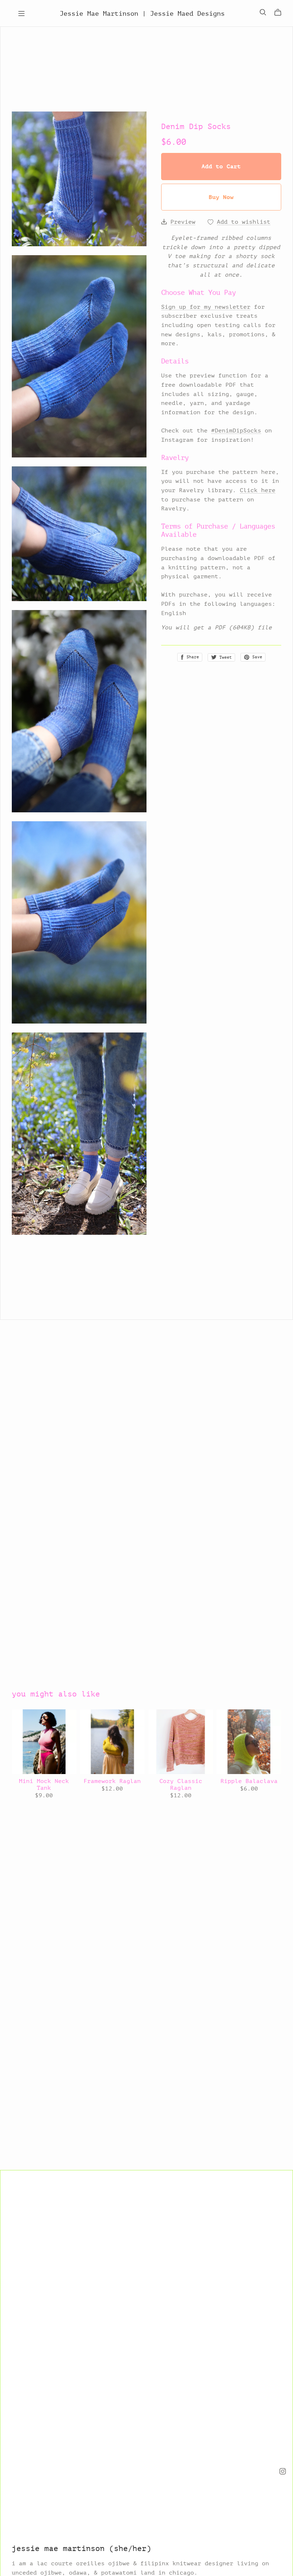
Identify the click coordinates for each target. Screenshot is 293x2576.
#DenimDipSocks (236, 430)
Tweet (224, 657)
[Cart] (281, 13)
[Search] (263, 12)
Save (256, 657)
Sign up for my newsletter (206, 307)
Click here (258, 490)
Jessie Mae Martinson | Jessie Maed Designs (142, 13)
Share (192, 657)
